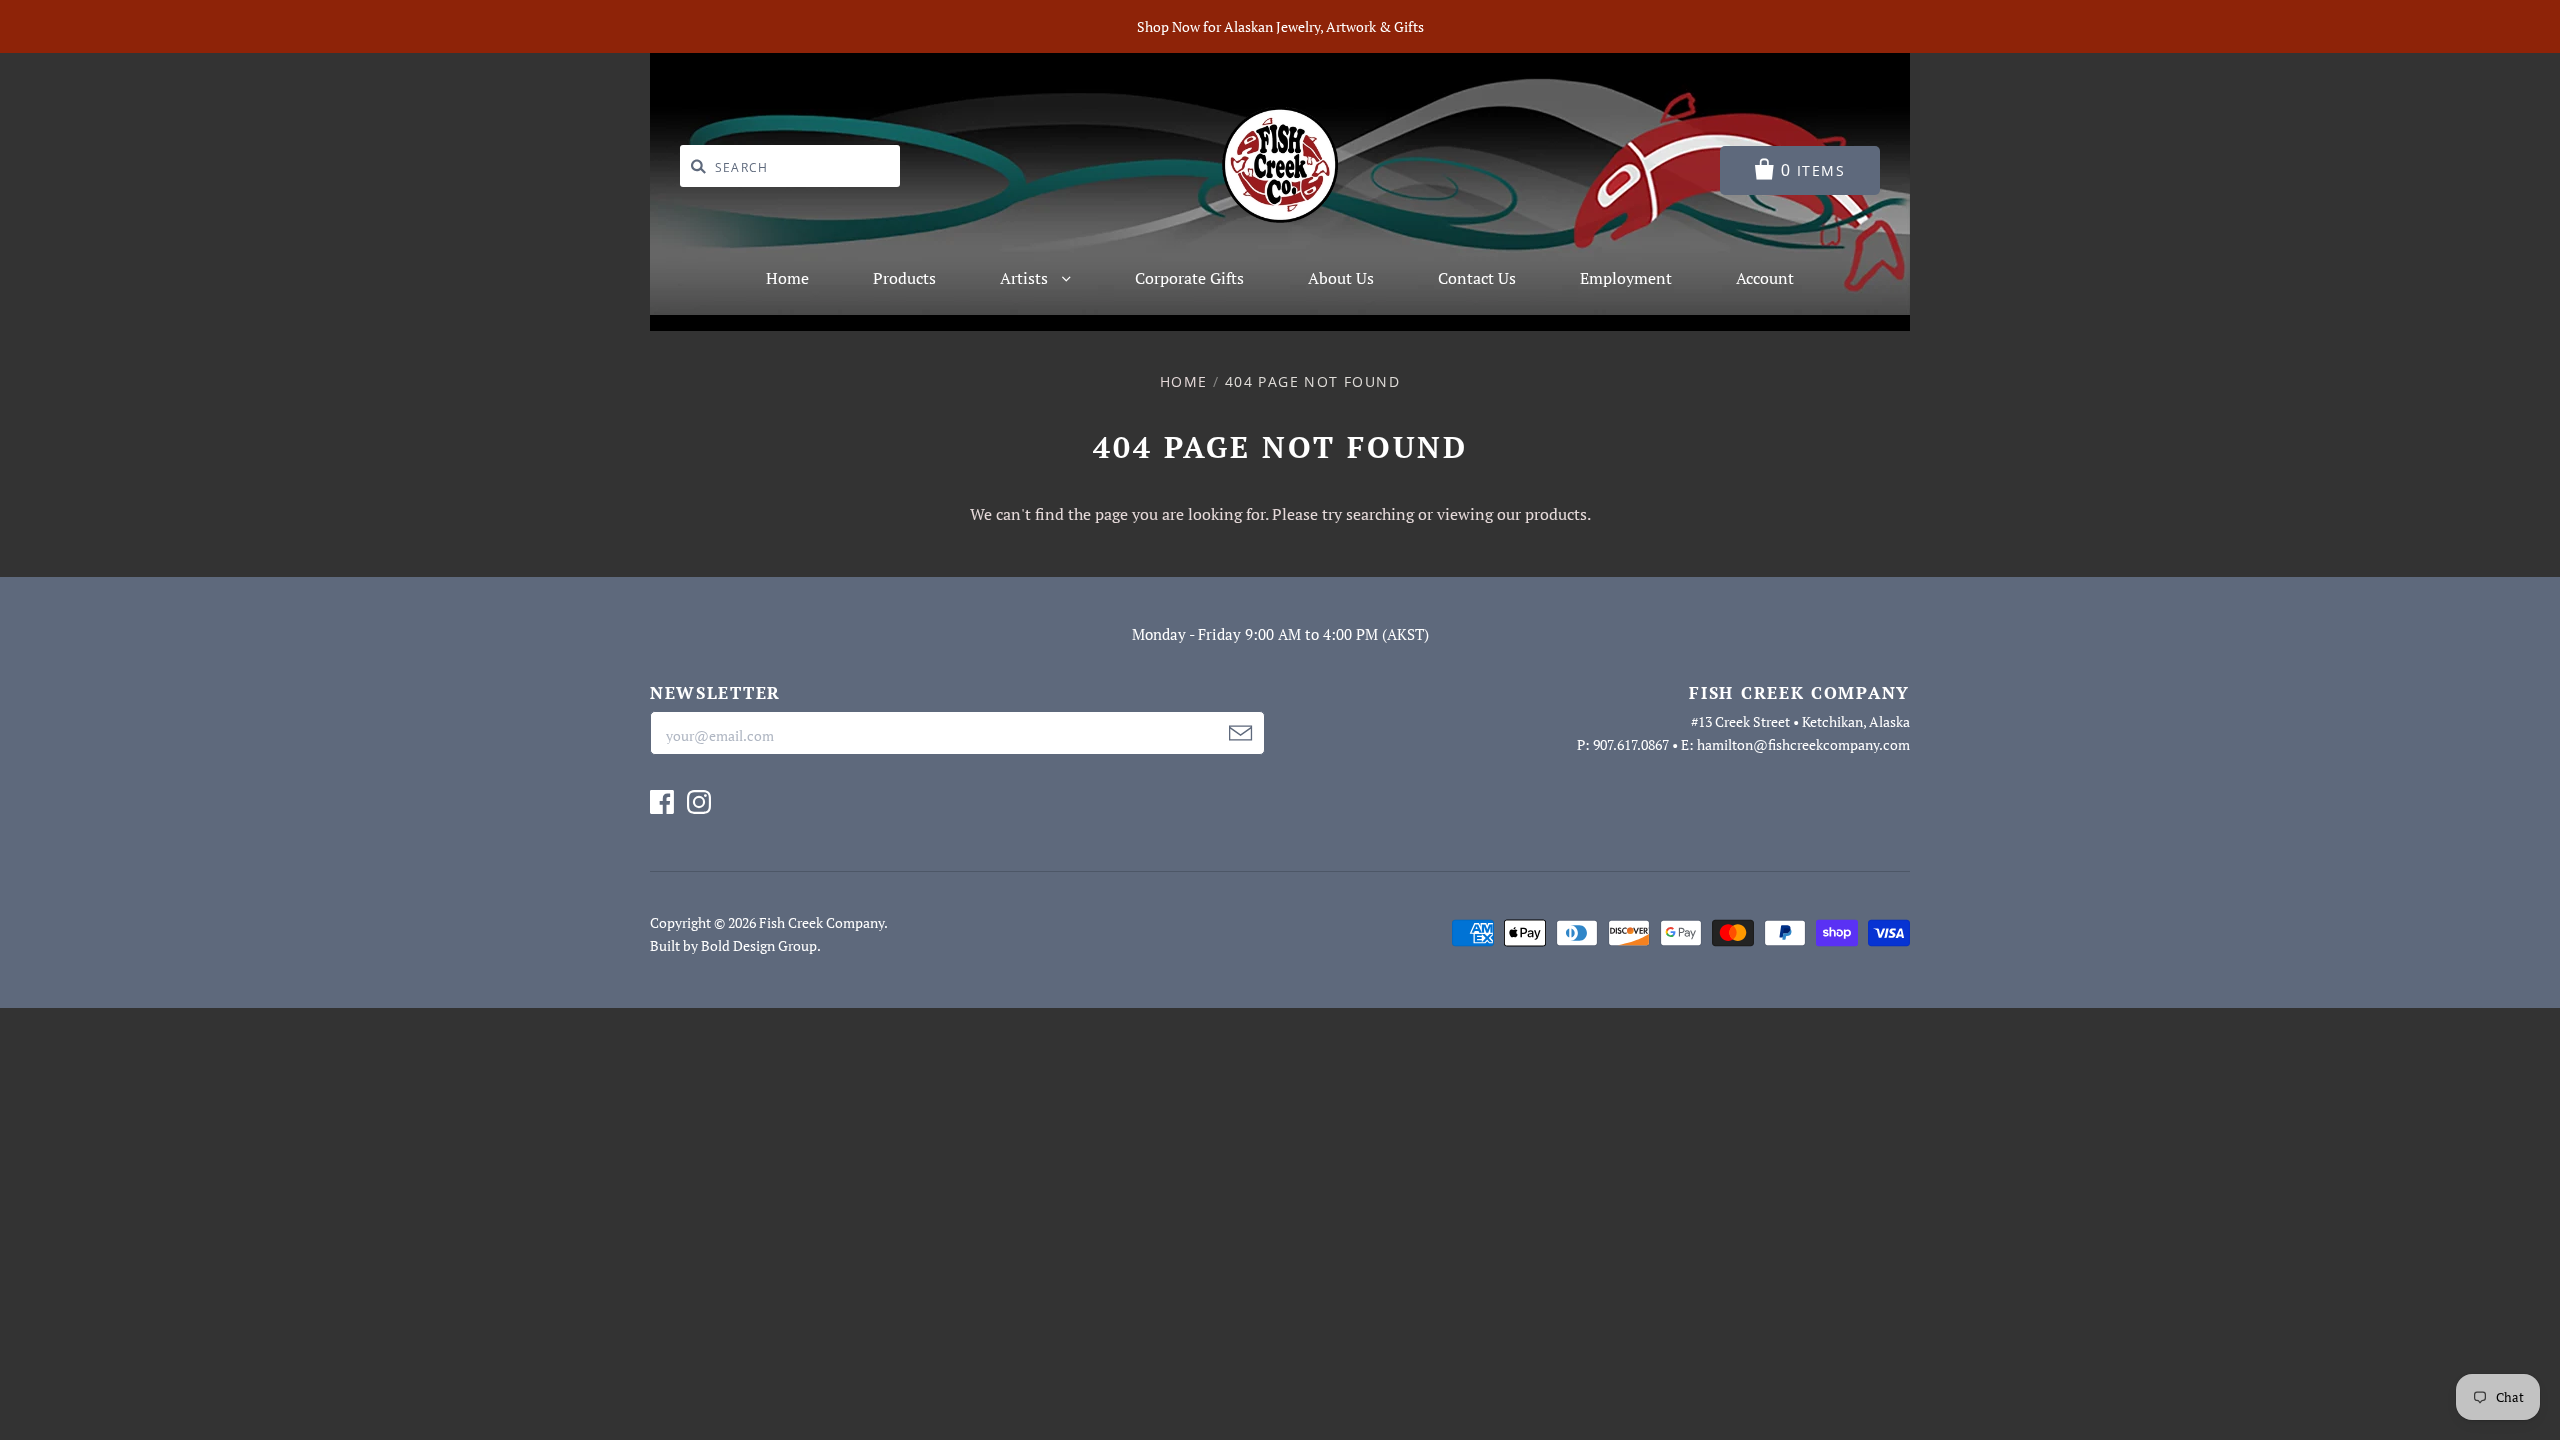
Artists (1026, 278)
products (1556, 514)
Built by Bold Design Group (733, 945)
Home (787, 278)
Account (1765, 278)
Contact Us (1477, 278)
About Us (1341, 278)
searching (1380, 514)
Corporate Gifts (1189, 278)
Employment (1626, 278)
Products (904, 278)
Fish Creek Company (821, 922)
